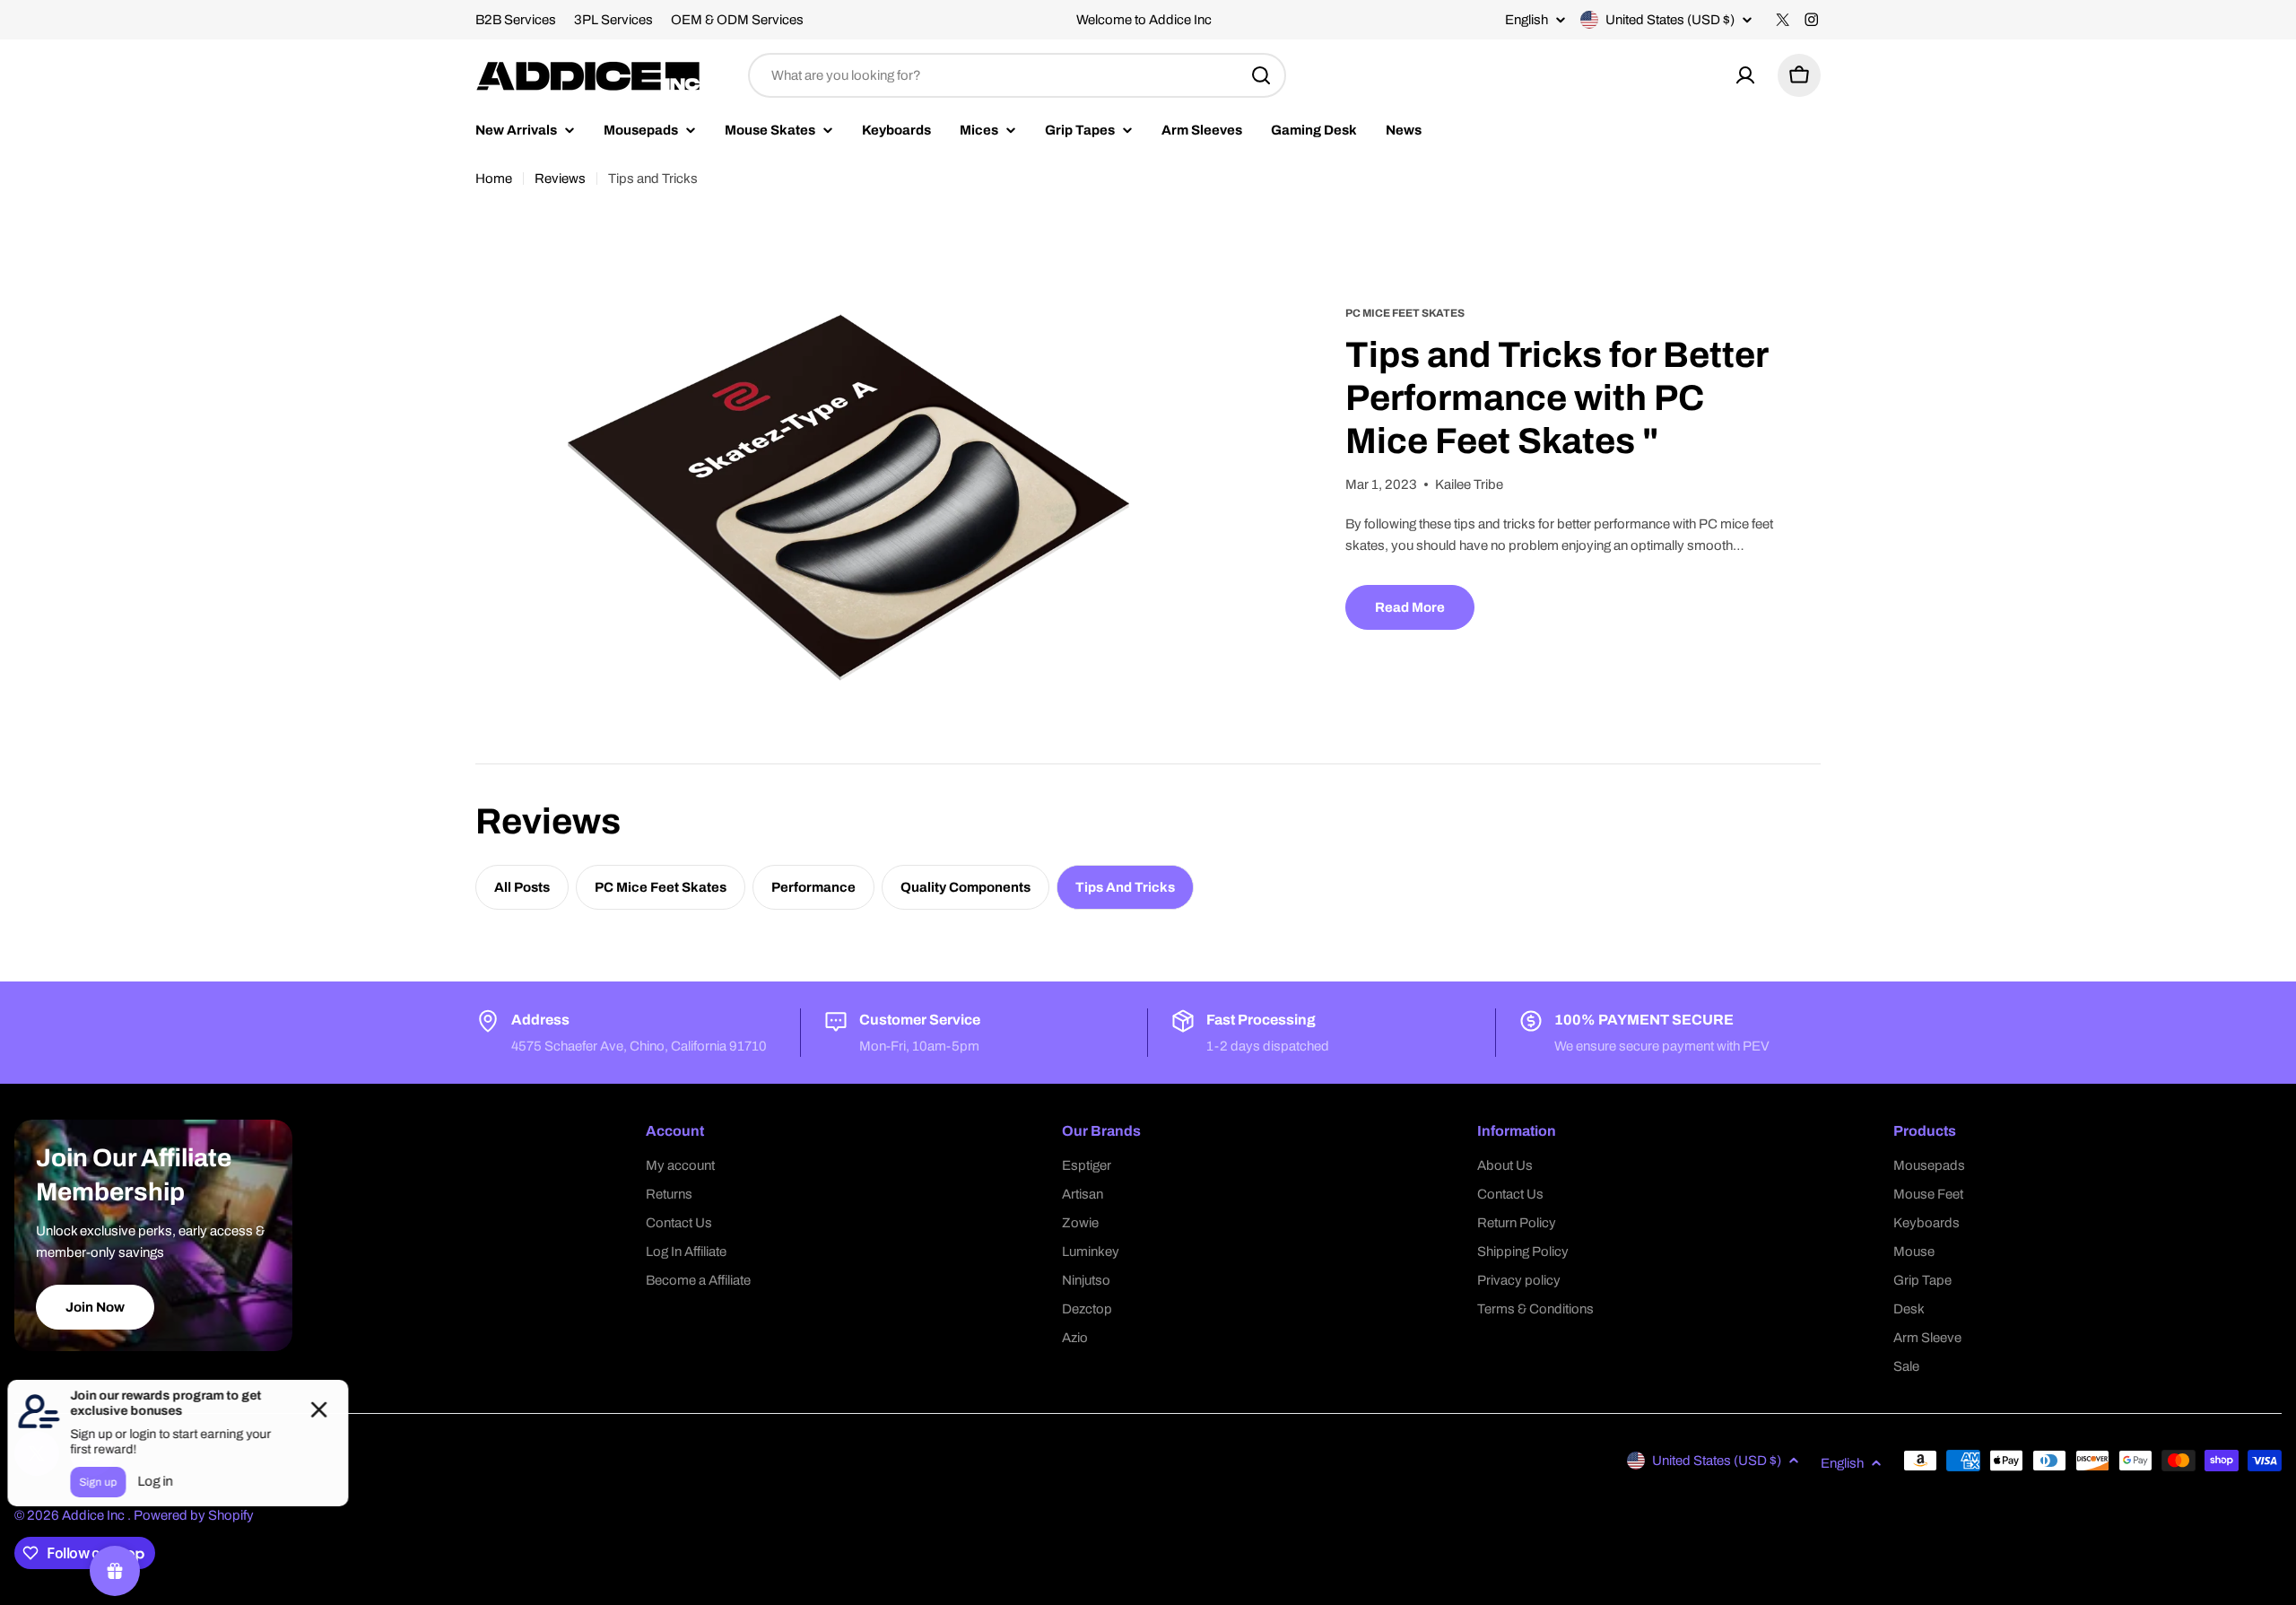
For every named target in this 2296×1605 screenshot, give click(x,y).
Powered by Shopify (194, 1515)
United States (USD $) (1670, 20)
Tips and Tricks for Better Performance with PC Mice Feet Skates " (1557, 398)
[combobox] (1017, 75)
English (1526, 20)
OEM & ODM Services (737, 20)
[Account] (1745, 75)
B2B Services (516, 20)
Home (494, 179)
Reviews (560, 179)
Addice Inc (95, 1515)
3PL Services (613, 20)
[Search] (1261, 75)
